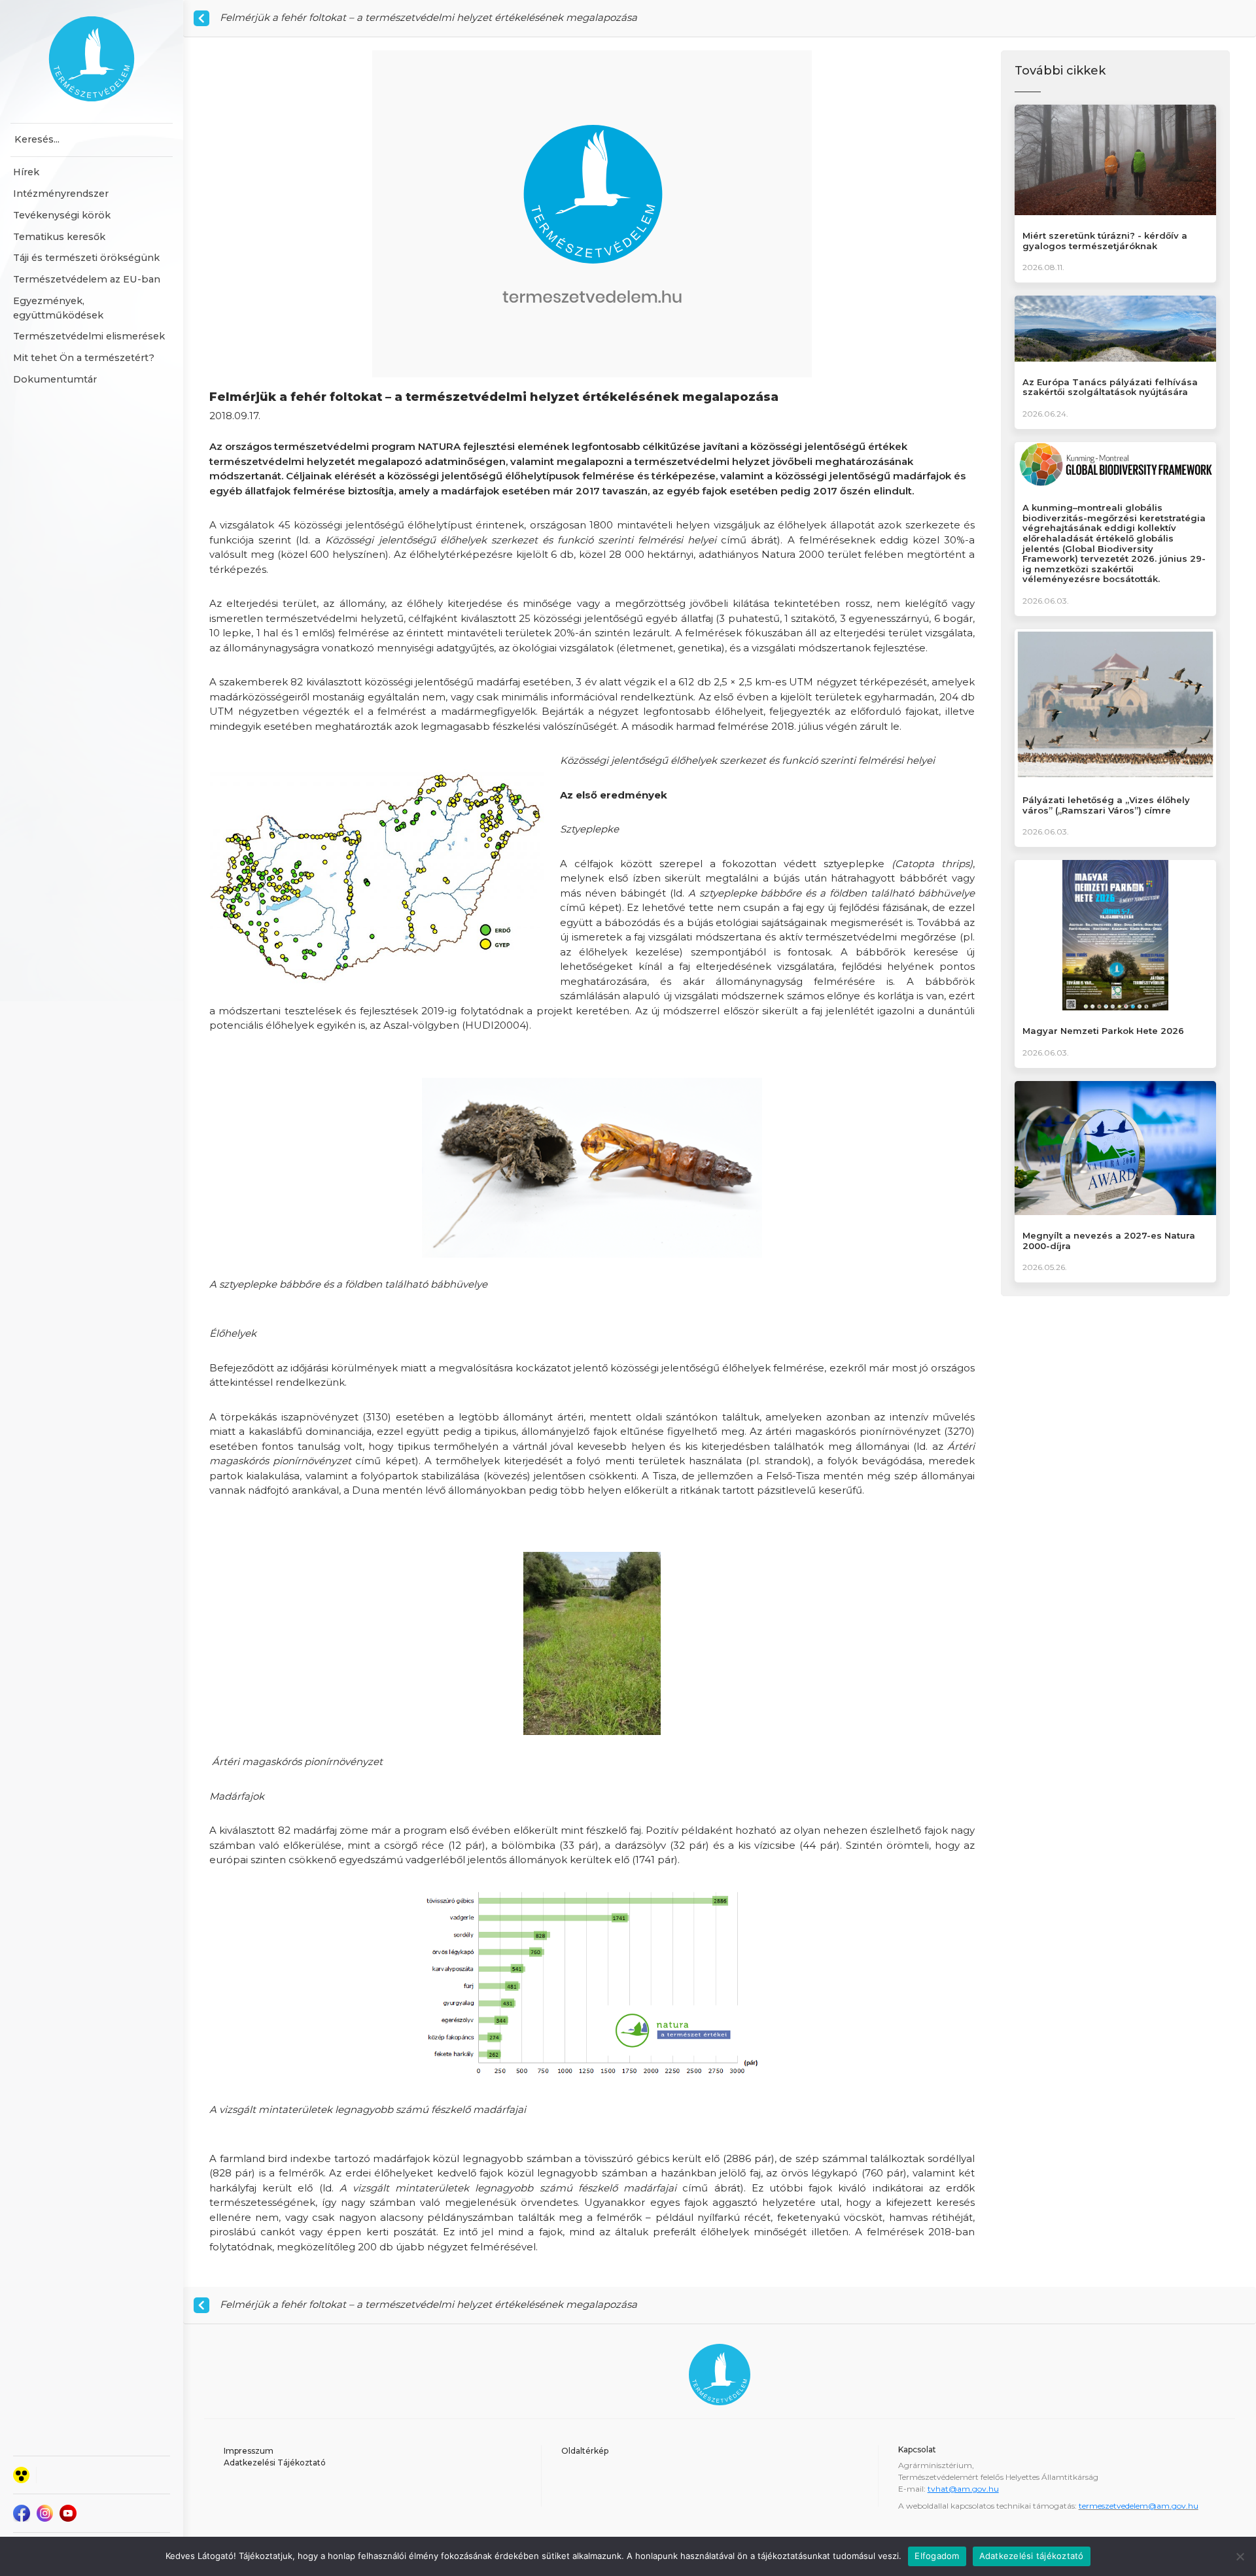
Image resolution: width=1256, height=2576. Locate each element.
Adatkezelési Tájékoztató (275, 2463)
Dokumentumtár (55, 379)
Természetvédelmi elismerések (89, 336)
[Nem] (1240, 2556)
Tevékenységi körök (62, 215)
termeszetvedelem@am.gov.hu (1139, 2506)
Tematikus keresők (59, 237)
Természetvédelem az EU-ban (87, 279)
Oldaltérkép (585, 2451)
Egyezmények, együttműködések (58, 308)
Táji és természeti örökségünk (86, 258)
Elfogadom (937, 2556)
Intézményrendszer (61, 194)
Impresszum (249, 2451)
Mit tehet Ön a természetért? (84, 358)
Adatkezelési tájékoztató (1032, 2556)
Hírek (26, 172)
